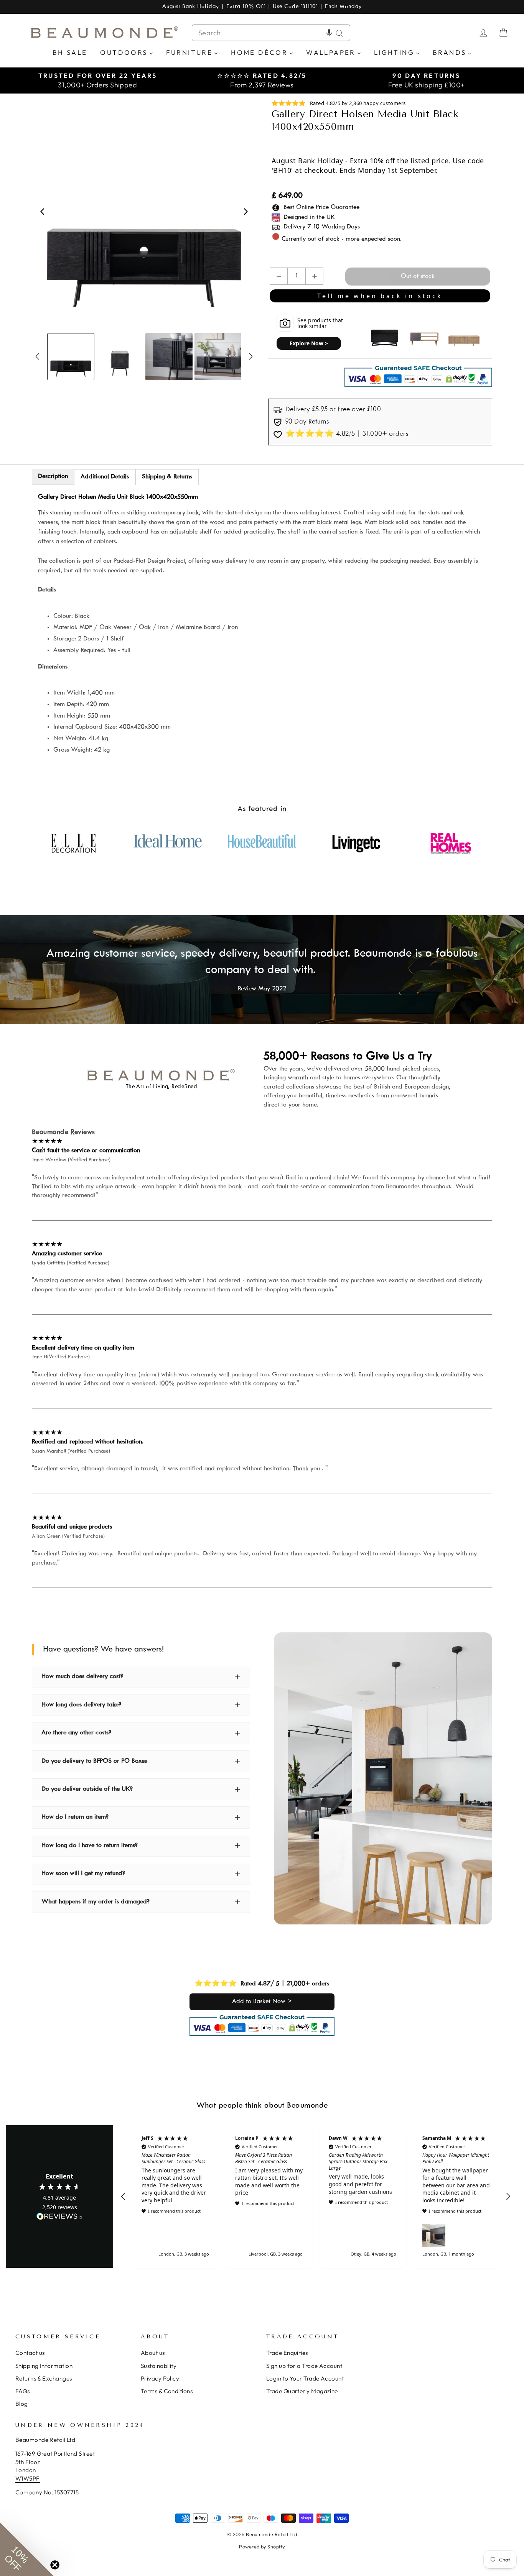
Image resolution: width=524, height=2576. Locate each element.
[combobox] (271, 33)
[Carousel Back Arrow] (43, 212)
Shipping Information (44, 2366)
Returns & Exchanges (44, 2378)
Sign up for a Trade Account (304, 2366)
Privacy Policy (160, 2378)
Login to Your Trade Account (305, 2378)
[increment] (314, 276)
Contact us (30, 2353)
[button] (329, 33)
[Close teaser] (55, 2565)
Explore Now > (309, 343)
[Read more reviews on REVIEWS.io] (59, 2217)
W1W (22, 2478)
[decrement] (279, 276)
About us (153, 2353)
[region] (316, 2197)
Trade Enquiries (287, 2353)
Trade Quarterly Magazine (302, 2391)
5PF (34, 2478)
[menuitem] (70, 52)
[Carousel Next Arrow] (246, 212)
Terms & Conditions (167, 2391)
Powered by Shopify (262, 2546)
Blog (22, 2404)
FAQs (23, 2391)
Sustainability (159, 2366)
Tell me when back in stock (380, 296)
